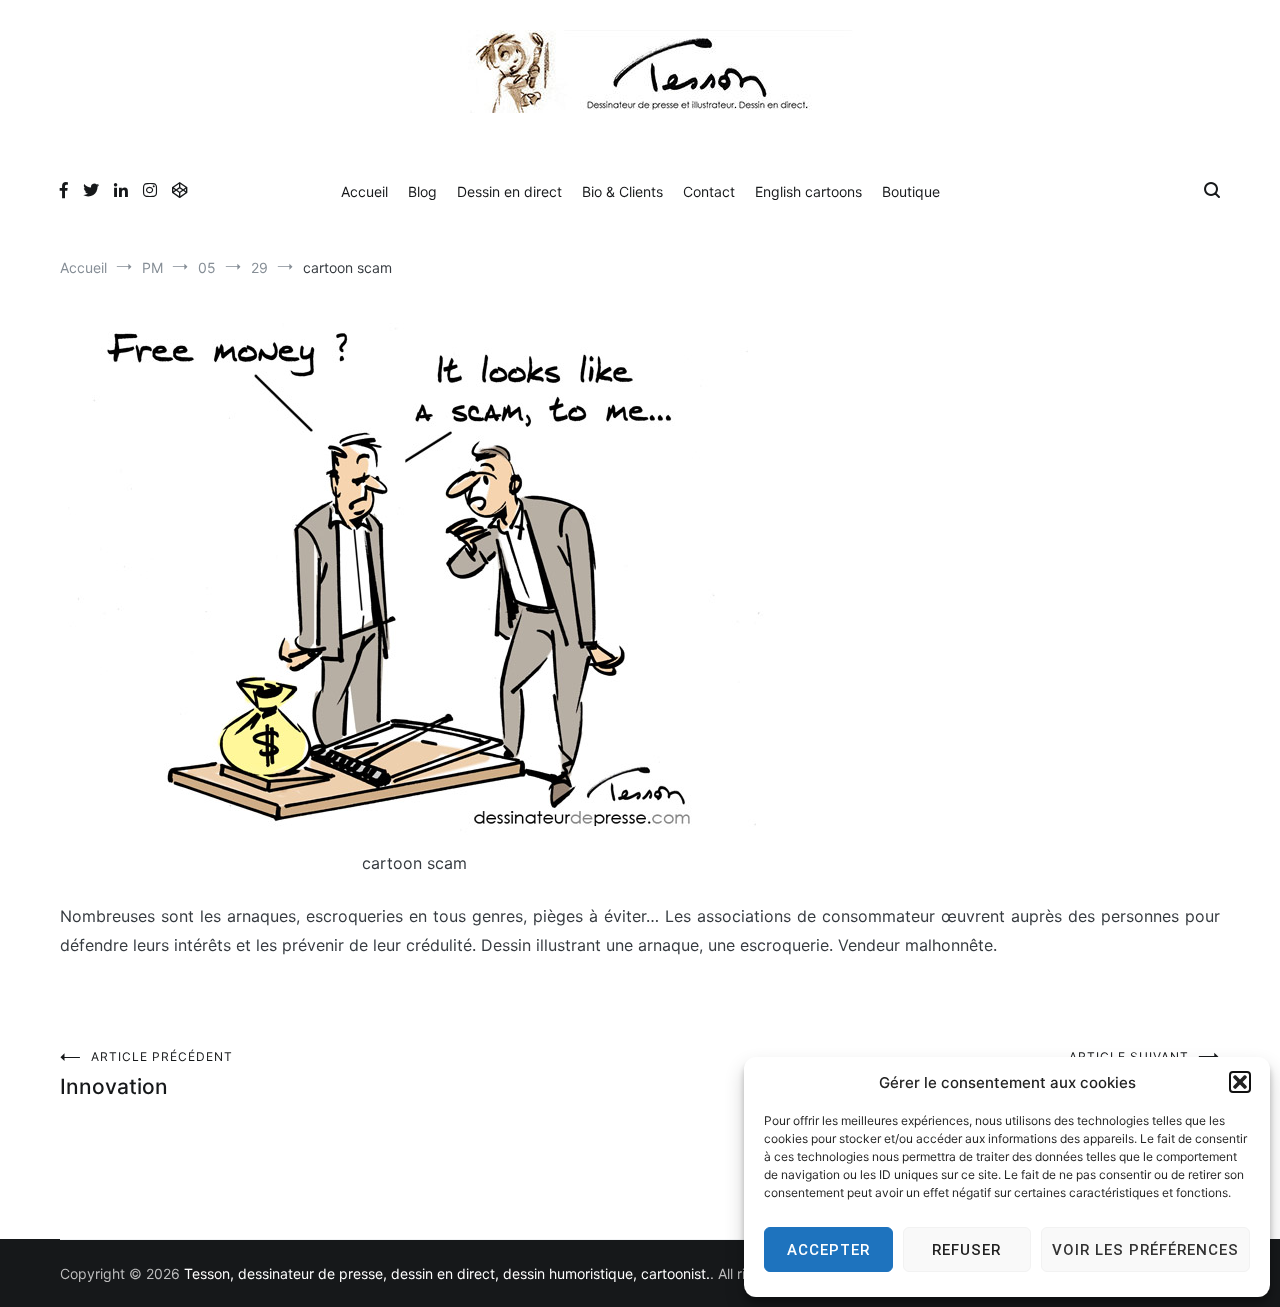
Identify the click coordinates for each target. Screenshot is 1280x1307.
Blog (422, 191)
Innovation (146, 1074)
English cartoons (808, 191)
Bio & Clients (622, 191)
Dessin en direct (509, 191)
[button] (1240, 1082)
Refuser (966, 1250)
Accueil (364, 191)
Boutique (911, 191)
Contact (709, 191)
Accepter (828, 1250)
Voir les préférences (1145, 1250)
